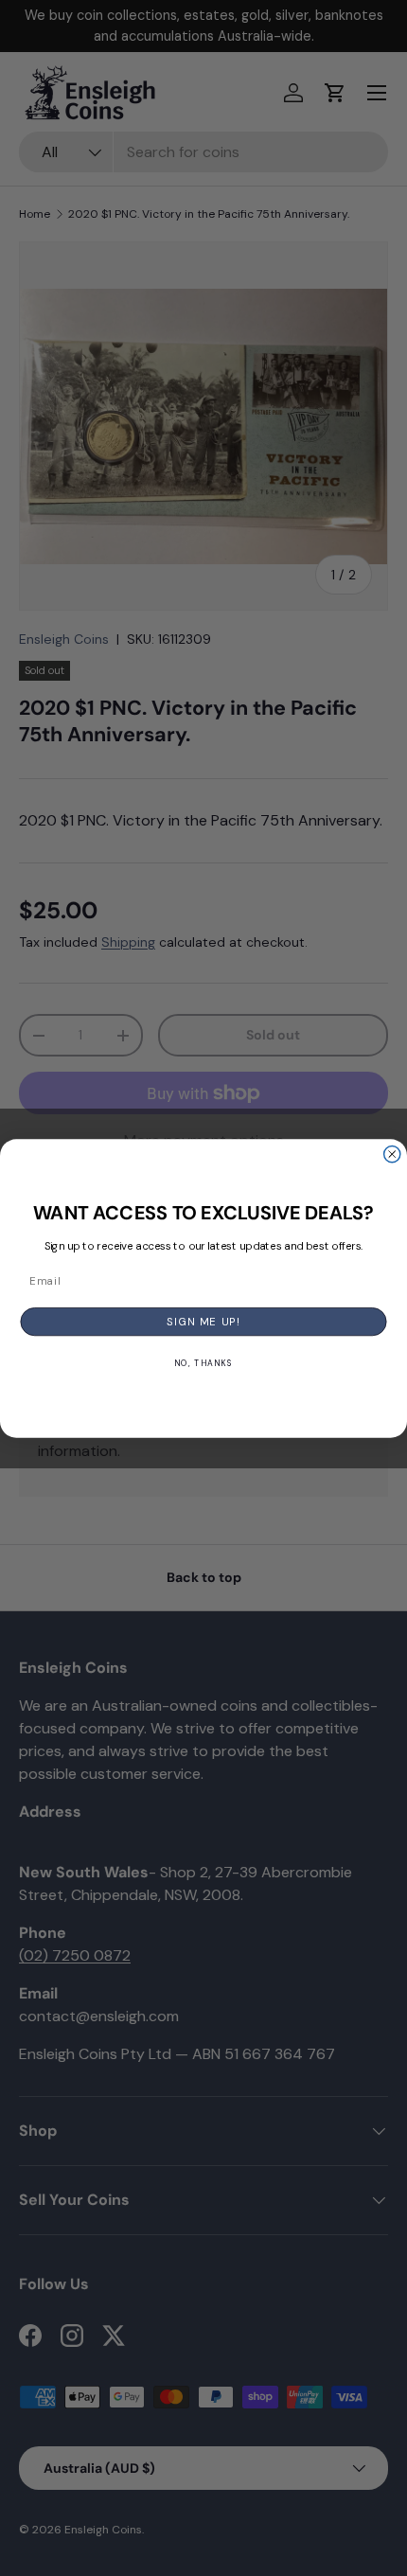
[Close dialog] (392, 1154)
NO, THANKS (203, 1363)
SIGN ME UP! (203, 1321)
